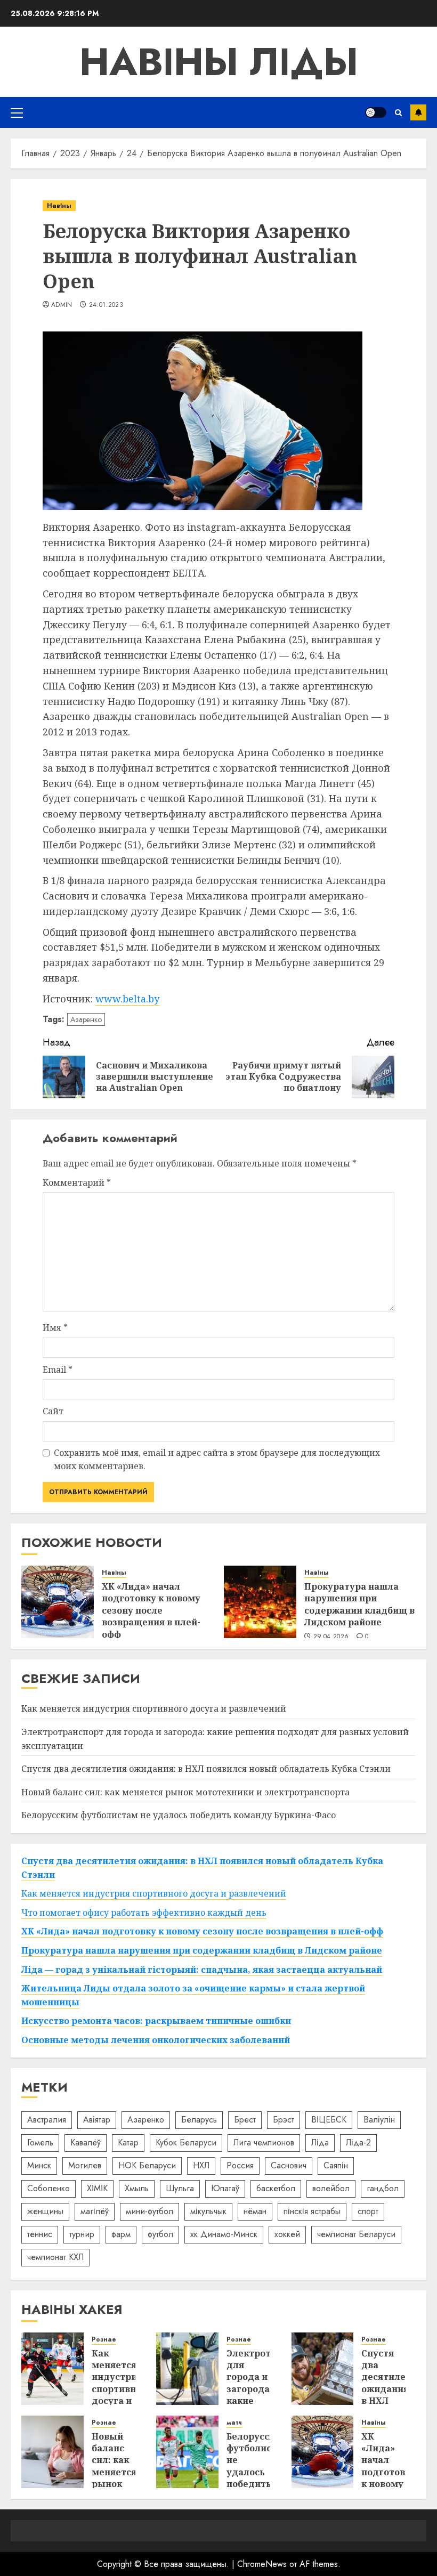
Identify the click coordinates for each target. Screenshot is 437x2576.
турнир (82, 2234)
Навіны (59, 206)
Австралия (47, 2120)
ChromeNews (262, 2564)
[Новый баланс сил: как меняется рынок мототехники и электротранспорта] (52, 2452)
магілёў (95, 2211)
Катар (128, 2142)
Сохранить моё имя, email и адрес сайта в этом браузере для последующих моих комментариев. (217, 1460)
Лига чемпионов (264, 2142)
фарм (121, 2234)
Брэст (284, 2120)
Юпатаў (225, 2188)
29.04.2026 (331, 1637)
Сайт (53, 1411)
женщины (45, 2211)
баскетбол (276, 2188)
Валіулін (379, 2120)
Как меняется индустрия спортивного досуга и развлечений (154, 1708)
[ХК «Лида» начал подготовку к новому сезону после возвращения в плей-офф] (58, 1602)
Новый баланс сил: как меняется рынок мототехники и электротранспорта (185, 1792)
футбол (160, 2234)
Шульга (180, 2188)
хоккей (287, 2234)
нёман (255, 2211)
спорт (368, 2211)
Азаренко (86, 1019)
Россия (240, 2165)
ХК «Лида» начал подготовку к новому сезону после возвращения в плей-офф (151, 1610)
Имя (55, 1327)
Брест (245, 2120)
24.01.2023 (106, 305)
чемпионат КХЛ (55, 2257)
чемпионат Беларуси (356, 2234)
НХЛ (201, 2165)
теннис (40, 2234)
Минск (39, 2165)
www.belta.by (127, 999)
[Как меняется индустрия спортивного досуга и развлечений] (52, 2369)
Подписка (418, 112)
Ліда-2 (358, 2142)
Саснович (289, 2165)
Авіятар (97, 2120)
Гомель (40, 2142)
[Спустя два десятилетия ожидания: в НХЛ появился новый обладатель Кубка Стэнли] (323, 2369)
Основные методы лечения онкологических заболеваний (156, 2040)
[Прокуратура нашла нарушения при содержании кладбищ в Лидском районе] (260, 1602)
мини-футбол (149, 2211)
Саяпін (336, 2165)
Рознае (104, 2340)
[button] (17, 112)
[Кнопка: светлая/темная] (376, 112)
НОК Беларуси (147, 2165)
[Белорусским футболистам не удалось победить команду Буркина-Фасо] (187, 2452)
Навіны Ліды (219, 62)
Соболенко (48, 2188)
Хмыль (137, 2188)
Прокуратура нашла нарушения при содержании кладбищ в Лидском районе (359, 1604)
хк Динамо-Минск (224, 2234)
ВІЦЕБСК (329, 2120)
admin (62, 305)
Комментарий (77, 1182)
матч (234, 2423)
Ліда (320, 2142)
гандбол (383, 2188)
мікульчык (208, 2211)
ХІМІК (97, 2188)
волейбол (331, 2188)
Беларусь (199, 2120)
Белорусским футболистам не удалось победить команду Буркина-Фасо (179, 1815)
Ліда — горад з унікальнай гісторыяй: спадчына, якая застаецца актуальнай (202, 1970)
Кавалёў (86, 2142)
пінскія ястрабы (312, 2211)
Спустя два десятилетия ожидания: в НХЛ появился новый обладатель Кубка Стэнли (206, 1769)
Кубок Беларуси (186, 2142)
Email (58, 1370)
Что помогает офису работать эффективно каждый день (144, 1913)
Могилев (85, 2165)
